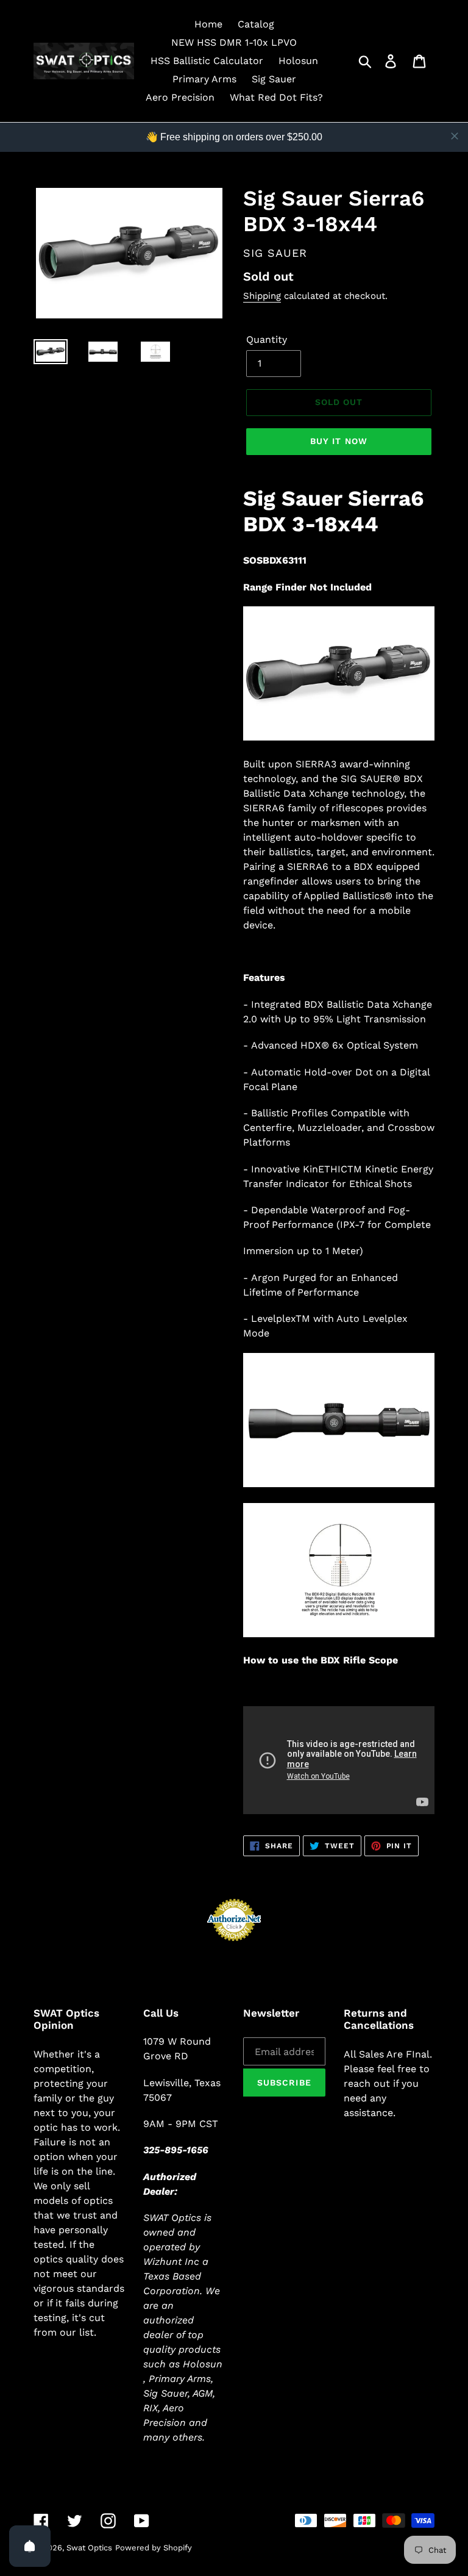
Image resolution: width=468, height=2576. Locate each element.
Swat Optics (89, 2548)
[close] (455, 136)
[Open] (30, 2546)
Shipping (262, 296)
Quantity (267, 339)
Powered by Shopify (154, 2548)
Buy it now (339, 441)
